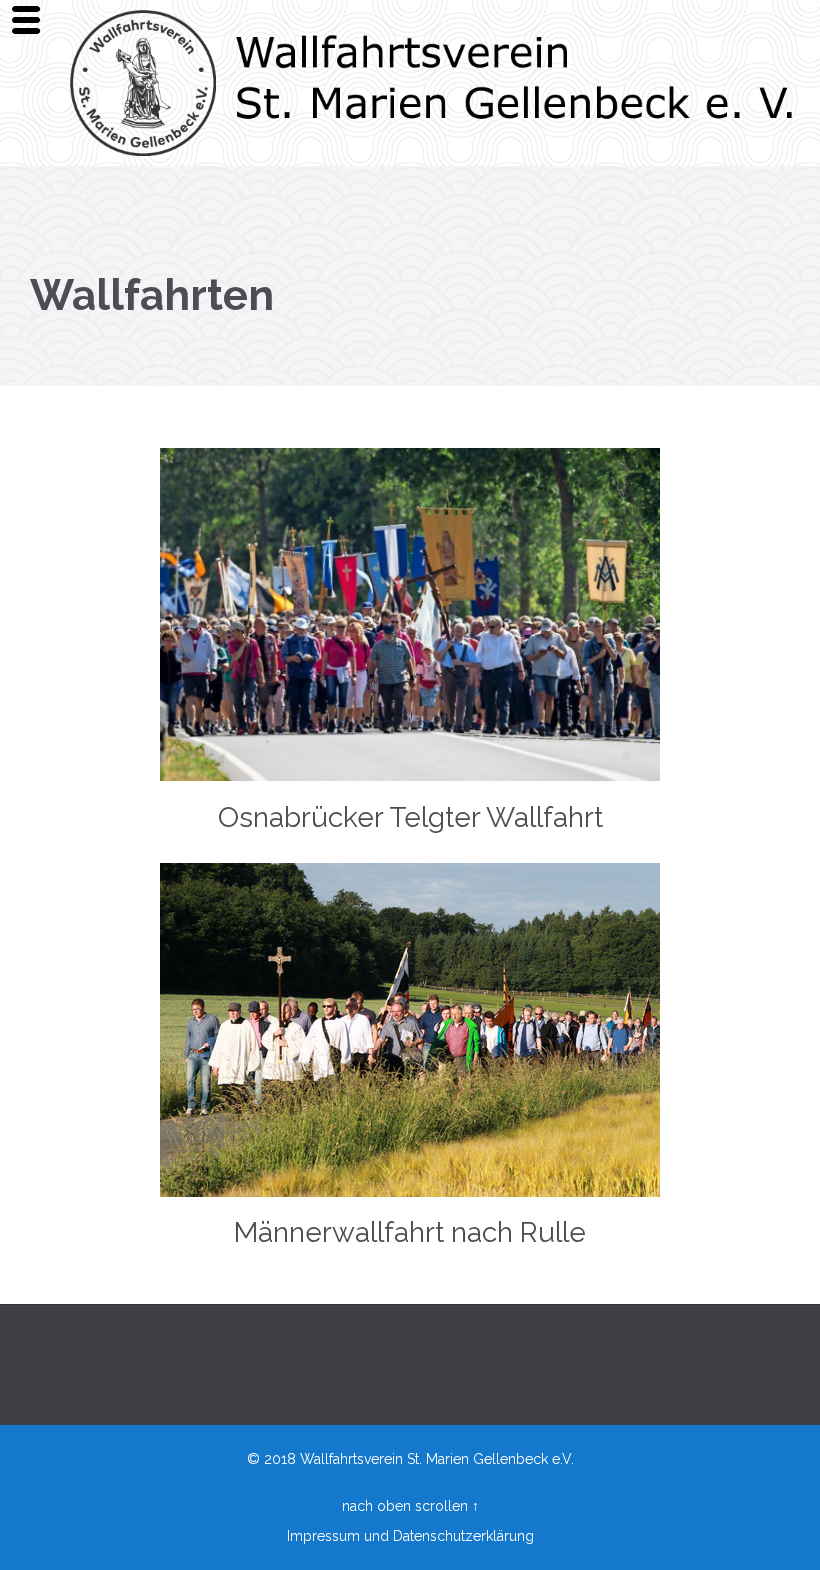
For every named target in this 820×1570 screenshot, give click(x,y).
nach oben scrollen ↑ (410, 1506)
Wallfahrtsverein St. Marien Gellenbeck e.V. (437, 1459)
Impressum (323, 1536)
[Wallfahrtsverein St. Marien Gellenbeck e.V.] (435, 83)
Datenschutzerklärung (463, 1536)
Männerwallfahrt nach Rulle (410, 1232)
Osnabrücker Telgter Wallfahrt (410, 817)
